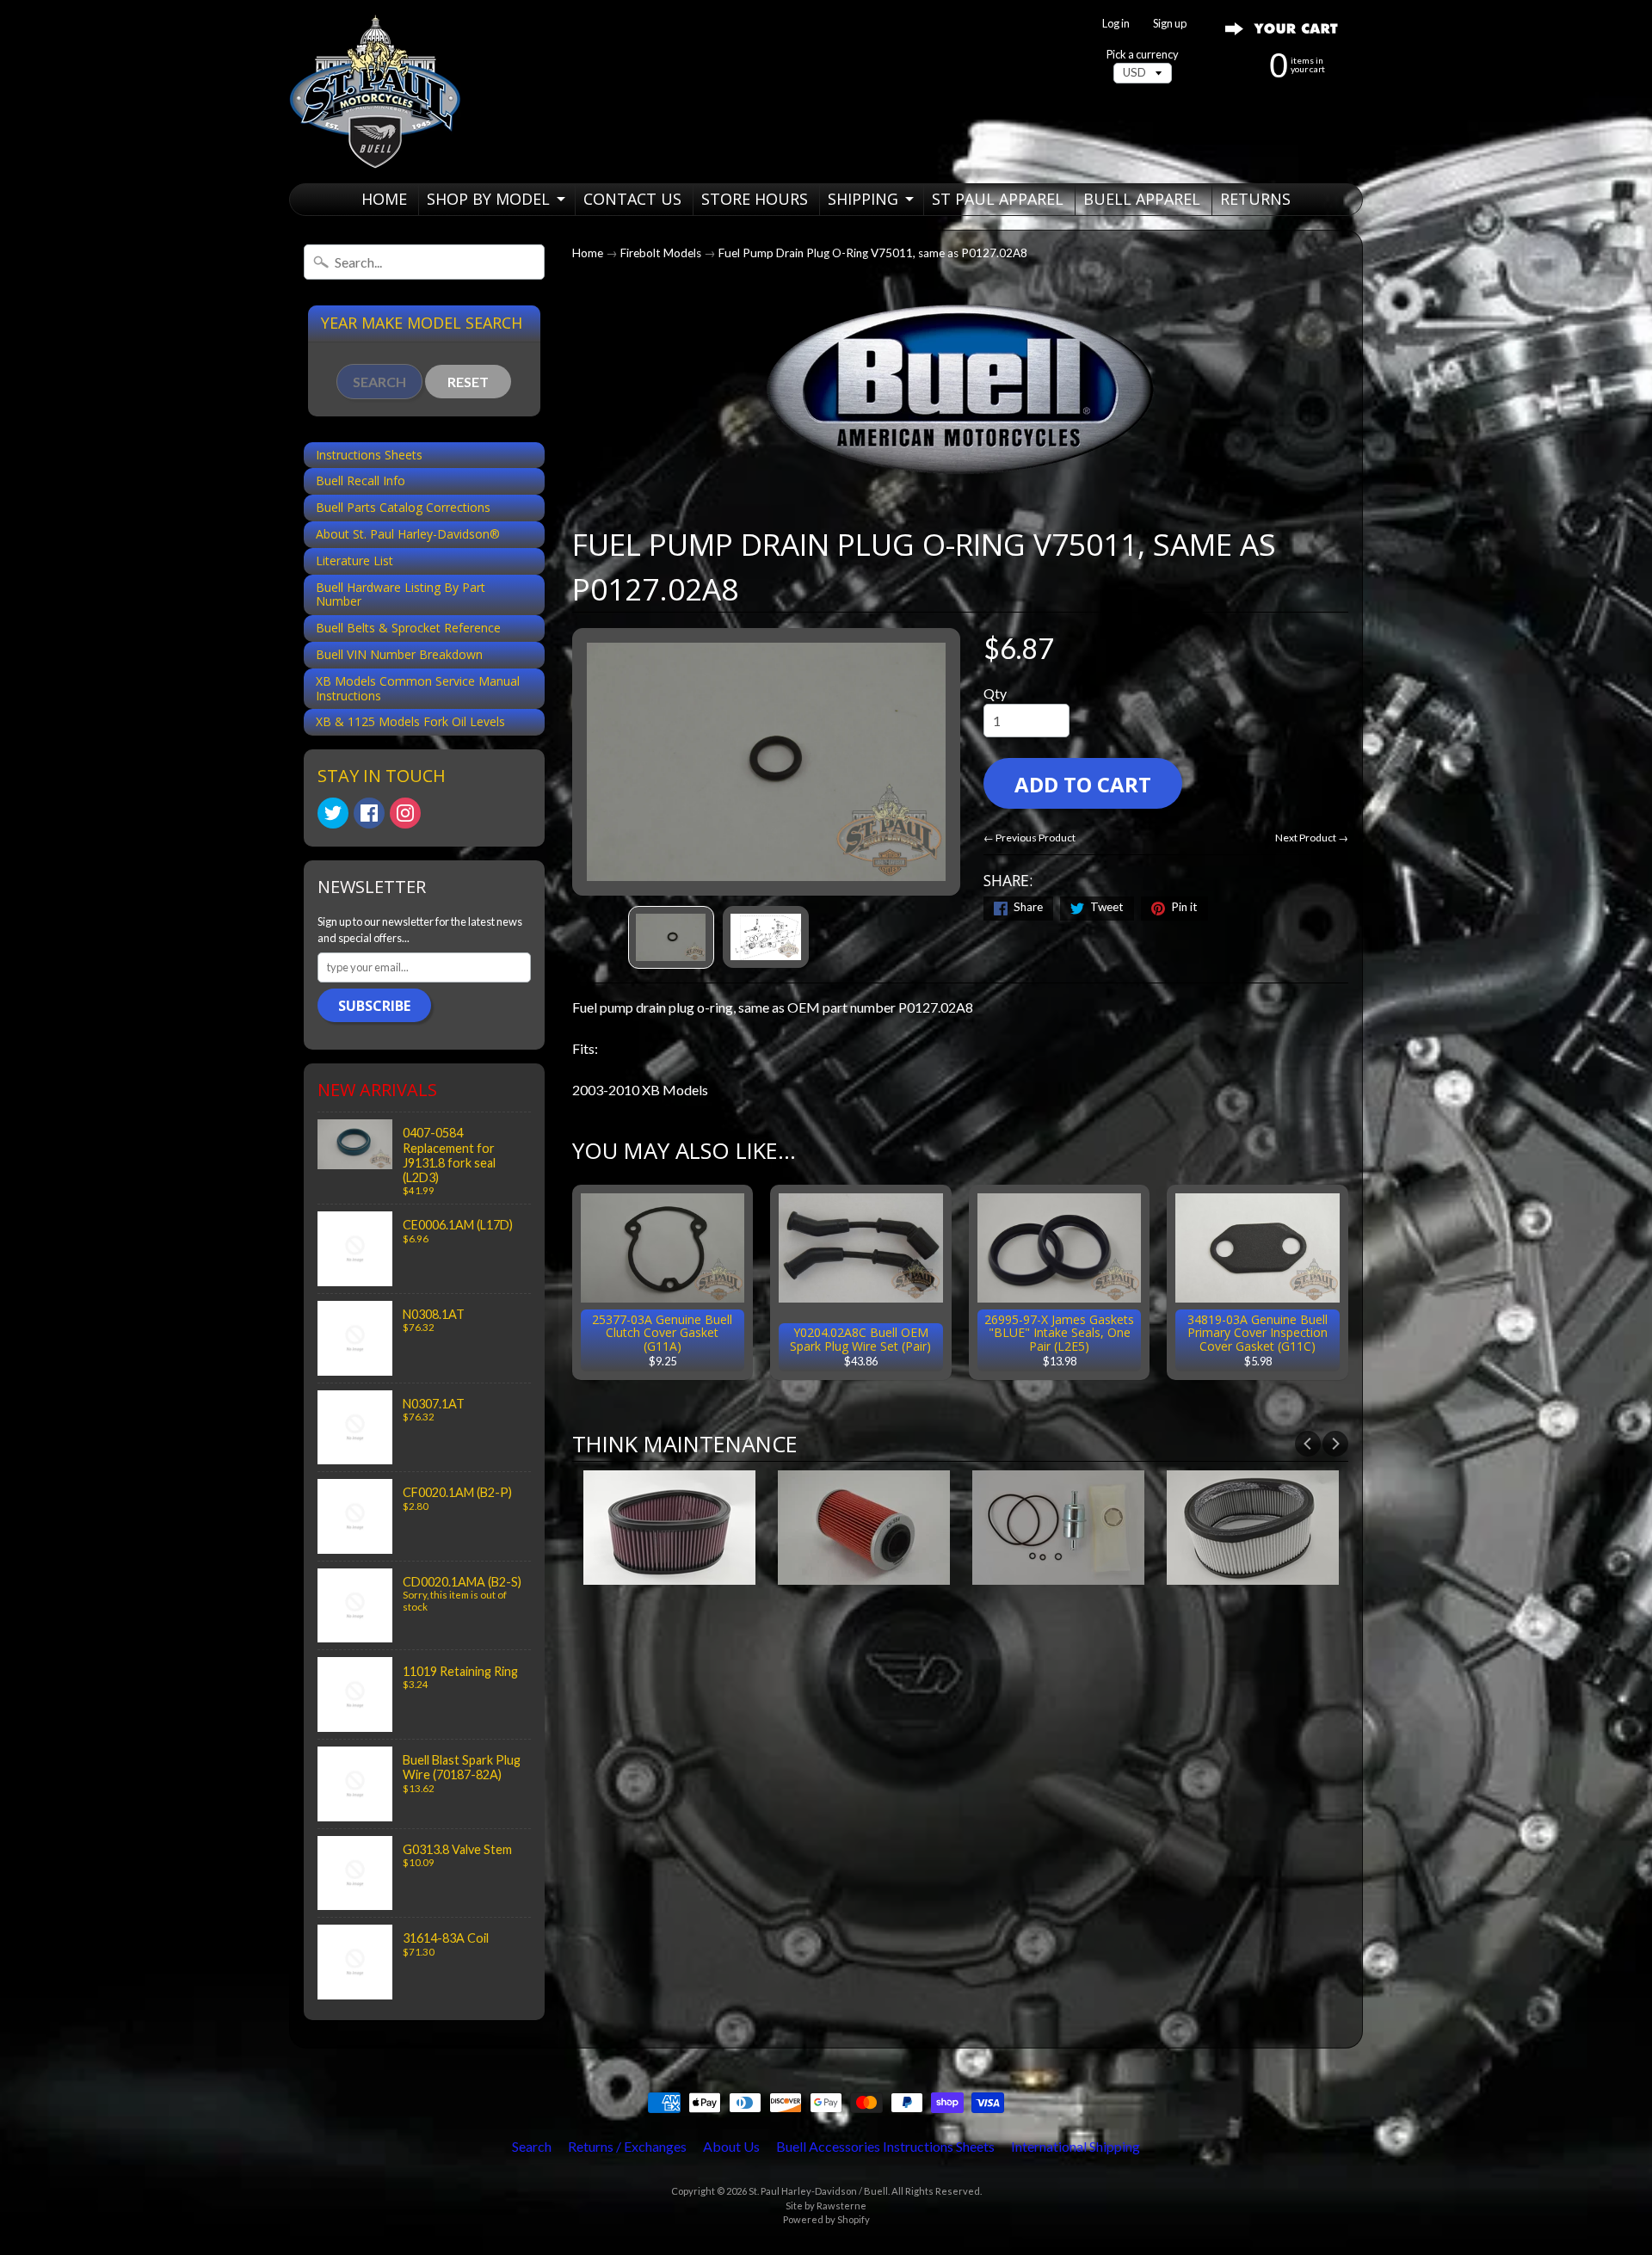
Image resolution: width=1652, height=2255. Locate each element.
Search (532, 2146)
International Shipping (1076, 2146)
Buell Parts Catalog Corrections (403, 507)
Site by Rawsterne (826, 2206)
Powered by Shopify (826, 2219)
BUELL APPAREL (1142, 199)
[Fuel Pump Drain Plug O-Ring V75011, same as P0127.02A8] (671, 937)
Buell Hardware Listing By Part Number (401, 595)
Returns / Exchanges (627, 2146)
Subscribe (374, 1006)
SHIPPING (863, 199)
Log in (1116, 24)
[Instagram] (405, 813)
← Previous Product (1029, 838)
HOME (384, 199)
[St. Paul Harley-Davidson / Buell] (375, 92)
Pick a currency (1143, 55)
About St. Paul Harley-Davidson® (408, 534)
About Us (731, 2146)
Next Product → (1312, 838)
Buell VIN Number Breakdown (399, 654)
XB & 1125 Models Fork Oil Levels (410, 721)
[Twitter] (333, 813)
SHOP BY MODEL (488, 199)
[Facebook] (369, 813)
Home (588, 253)
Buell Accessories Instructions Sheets (885, 2146)
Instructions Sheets (369, 455)
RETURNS (1255, 199)
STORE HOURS (755, 199)
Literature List (354, 561)
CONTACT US (632, 199)
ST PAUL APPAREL (998, 199)
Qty (995, 693)
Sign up (1170, 24)
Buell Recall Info (361, 481)
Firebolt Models (661, 253)
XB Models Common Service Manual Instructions (418, 688)
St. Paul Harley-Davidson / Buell (818, 2191)
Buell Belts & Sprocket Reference (408, 628)
